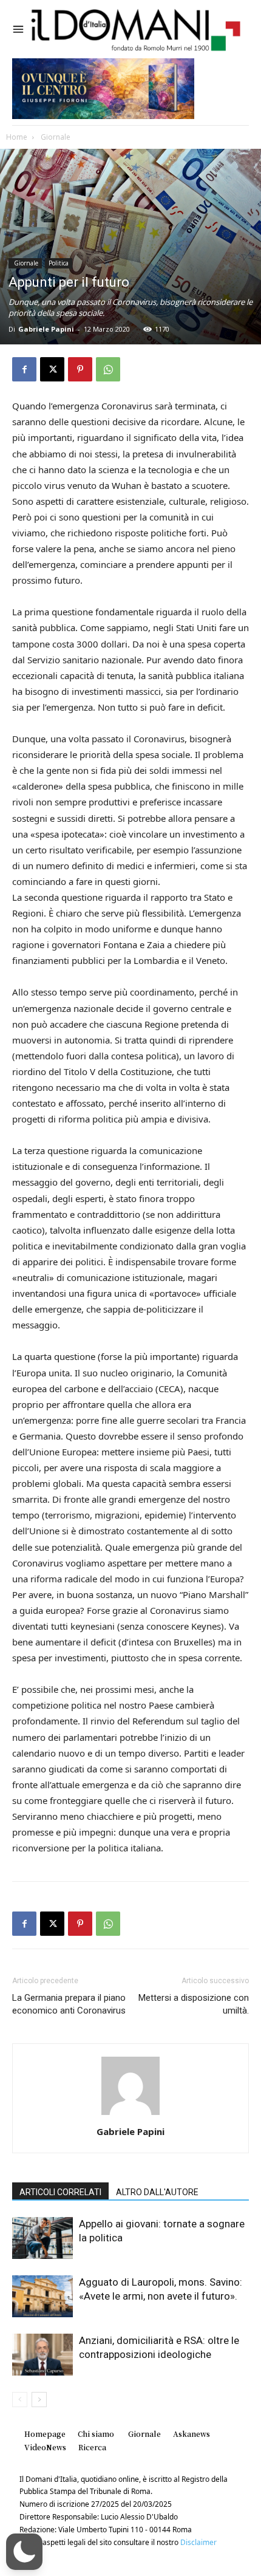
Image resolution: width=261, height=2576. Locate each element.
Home (17, 137)
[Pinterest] (80, 369)
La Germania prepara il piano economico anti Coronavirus (69, 2004)
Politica (59, 263)
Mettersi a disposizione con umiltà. (194, 2004)
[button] (24, 2552)
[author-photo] (130, 2115)
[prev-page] (20, 2400)
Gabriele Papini (46, 329)
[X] (52, 369)
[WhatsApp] (108, 369)
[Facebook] (24, 369)
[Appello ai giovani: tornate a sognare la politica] (42, 2238)
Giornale (55, 137)
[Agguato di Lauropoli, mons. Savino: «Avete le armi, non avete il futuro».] (42, 2296)
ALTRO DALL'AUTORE (157, 2192)
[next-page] (39, 2400)
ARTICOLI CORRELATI (60, 2192)
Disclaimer (198, 2542)
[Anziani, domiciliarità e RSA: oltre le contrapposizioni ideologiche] (42, 2355)
